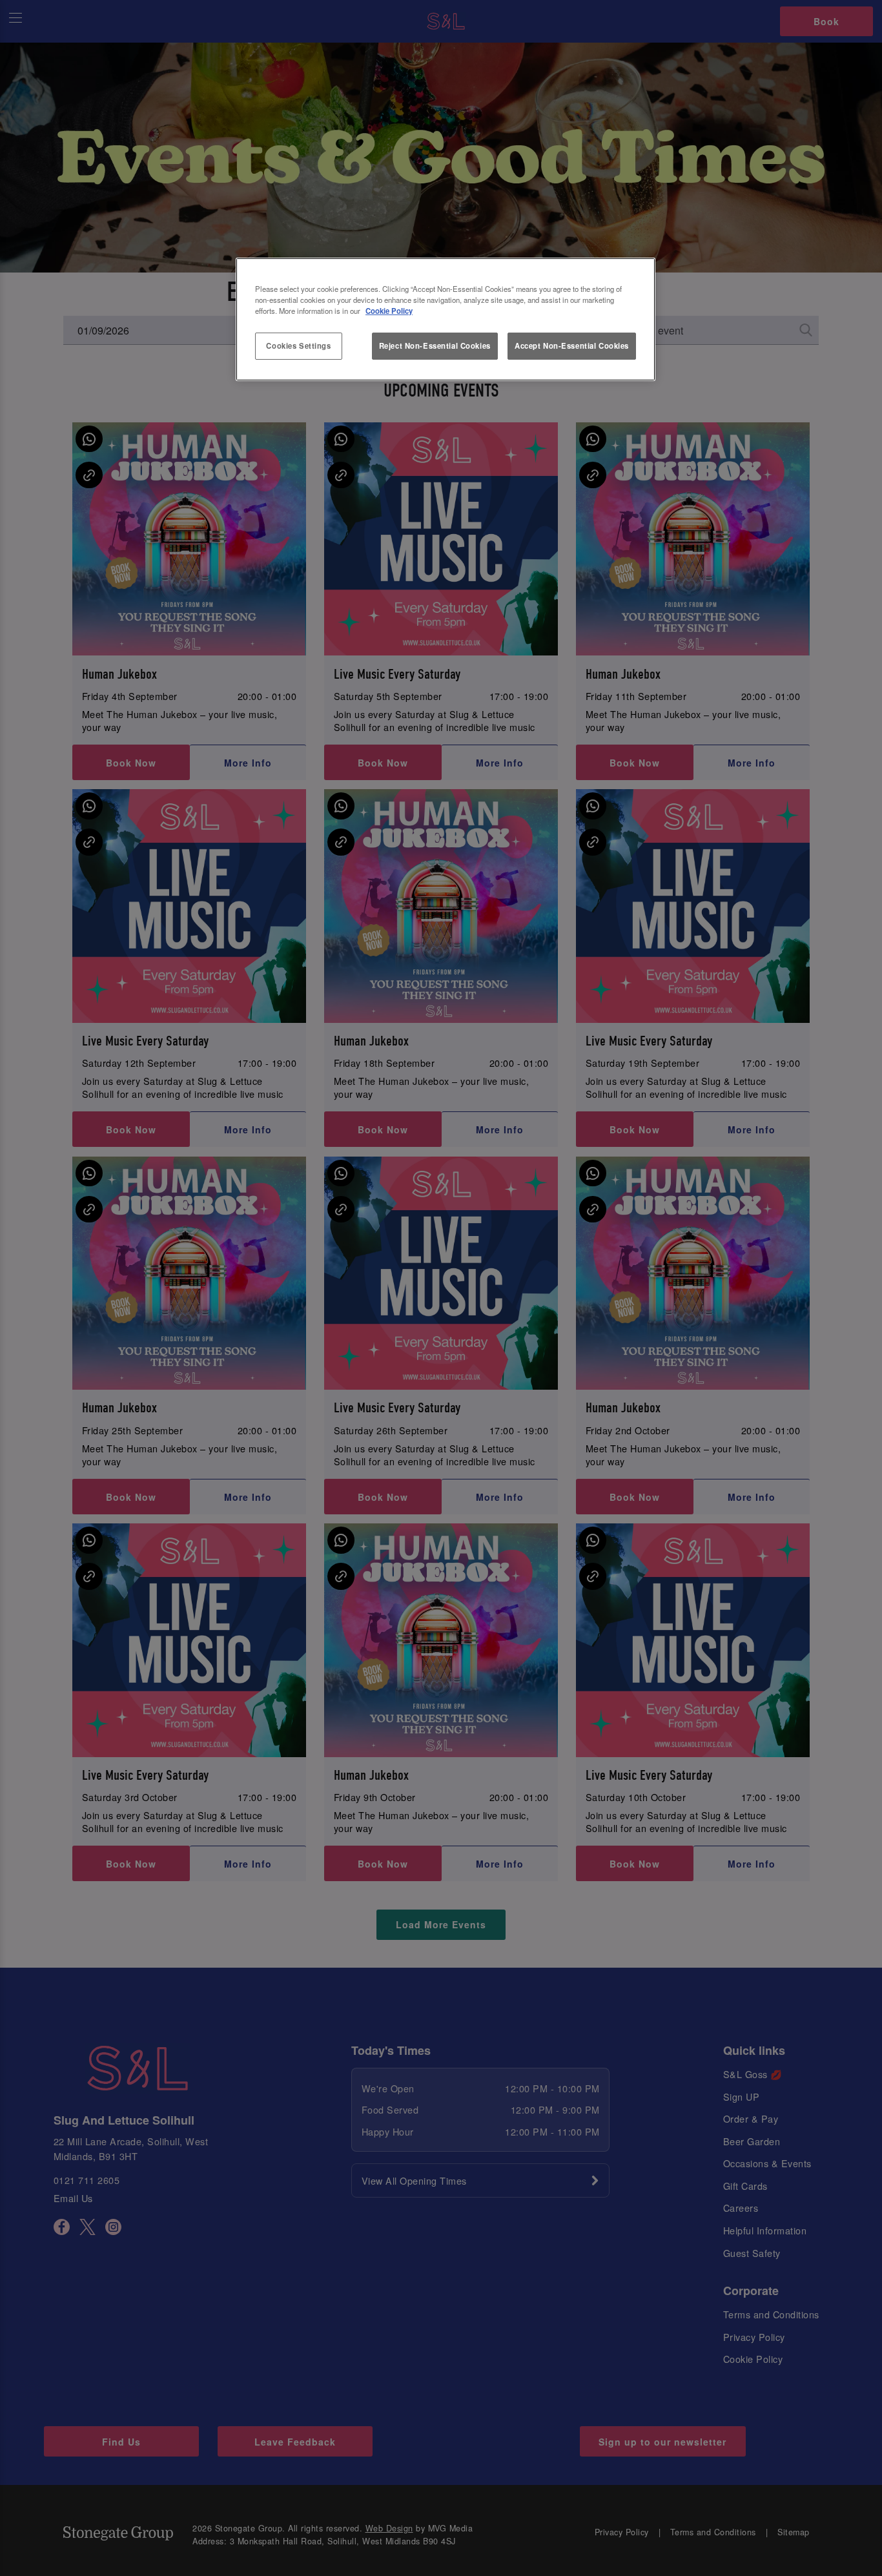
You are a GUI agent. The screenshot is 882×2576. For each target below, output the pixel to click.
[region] (446, 320)
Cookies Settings (298, 345)
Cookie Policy (389, 311)
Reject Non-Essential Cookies (435, 345)
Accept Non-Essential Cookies (572, 345)
